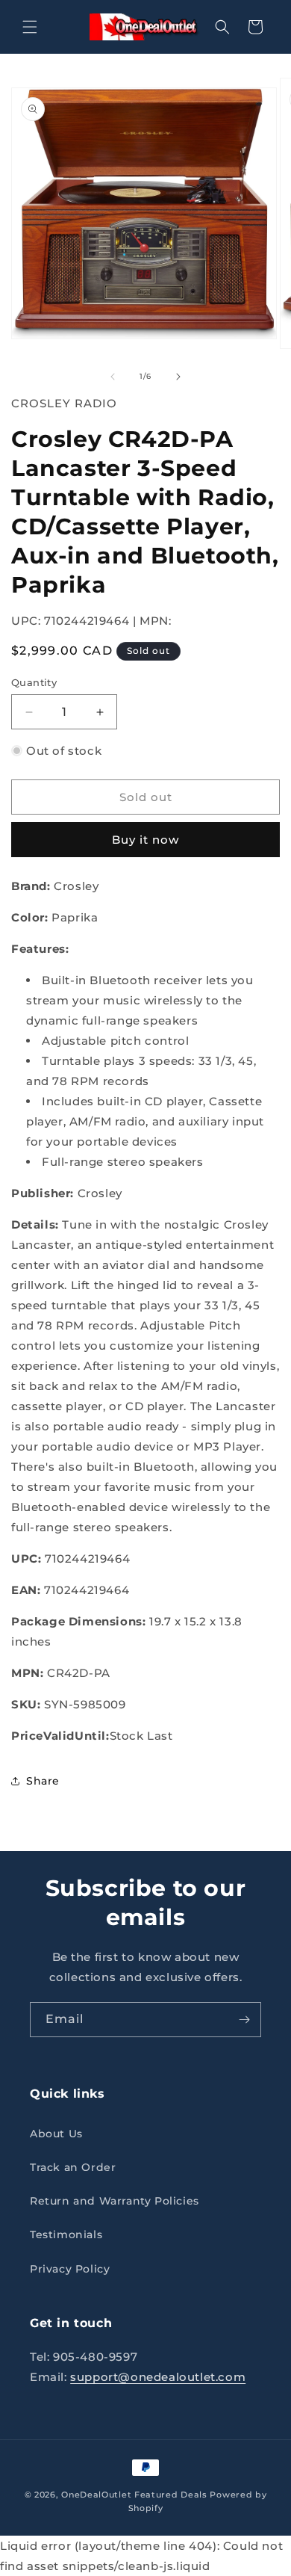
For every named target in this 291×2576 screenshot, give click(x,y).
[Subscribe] (244, 2020)
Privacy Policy (70, 2269)
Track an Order (73, 2167)
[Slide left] (113, 377)
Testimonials (66, 2234)
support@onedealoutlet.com (158, 2377)
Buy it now (145, 840)
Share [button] (43, 1781)
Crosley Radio (64, 403)
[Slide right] (178, 377)
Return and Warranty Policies (115, 2201)
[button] (30, 27)
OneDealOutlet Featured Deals (134, 2495)
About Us (56, 2134)
